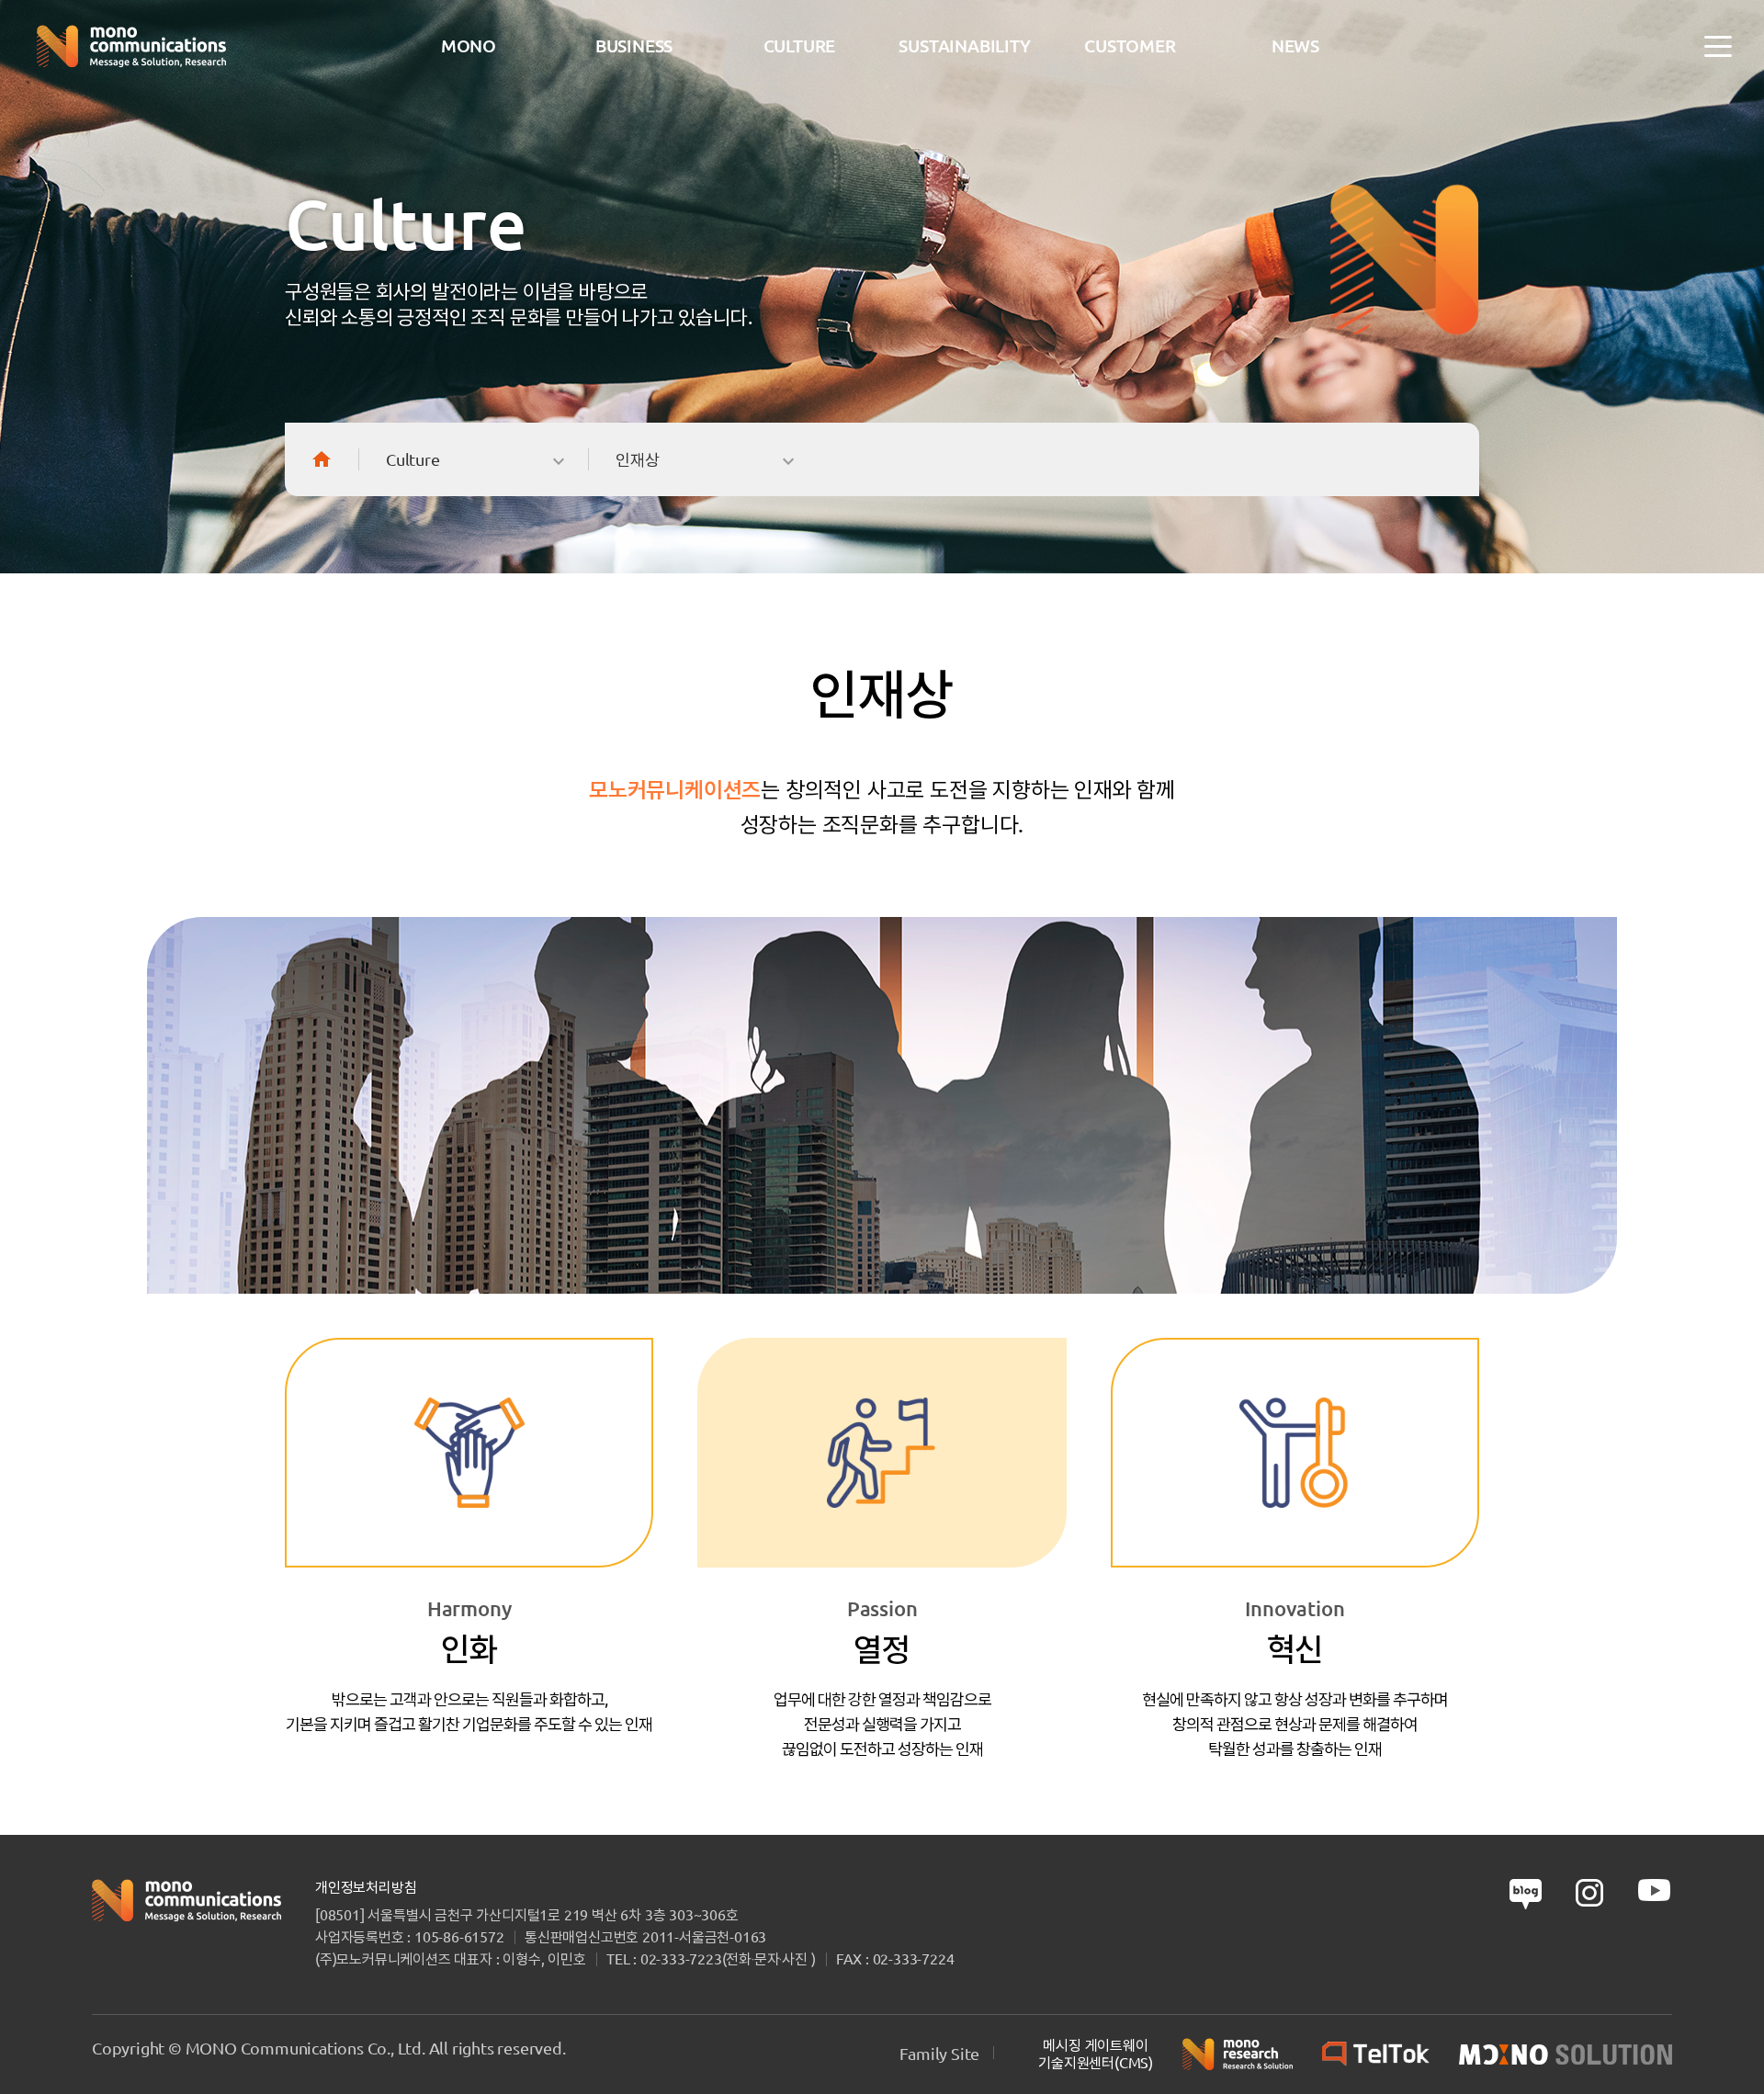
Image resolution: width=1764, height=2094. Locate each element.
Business (634, 46)
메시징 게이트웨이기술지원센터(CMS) (1096, 2054)
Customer (1130, 46)
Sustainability (964, 46)
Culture (800, 46)
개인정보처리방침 (366, 1887)
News (1295, 46)
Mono (469, 46)
